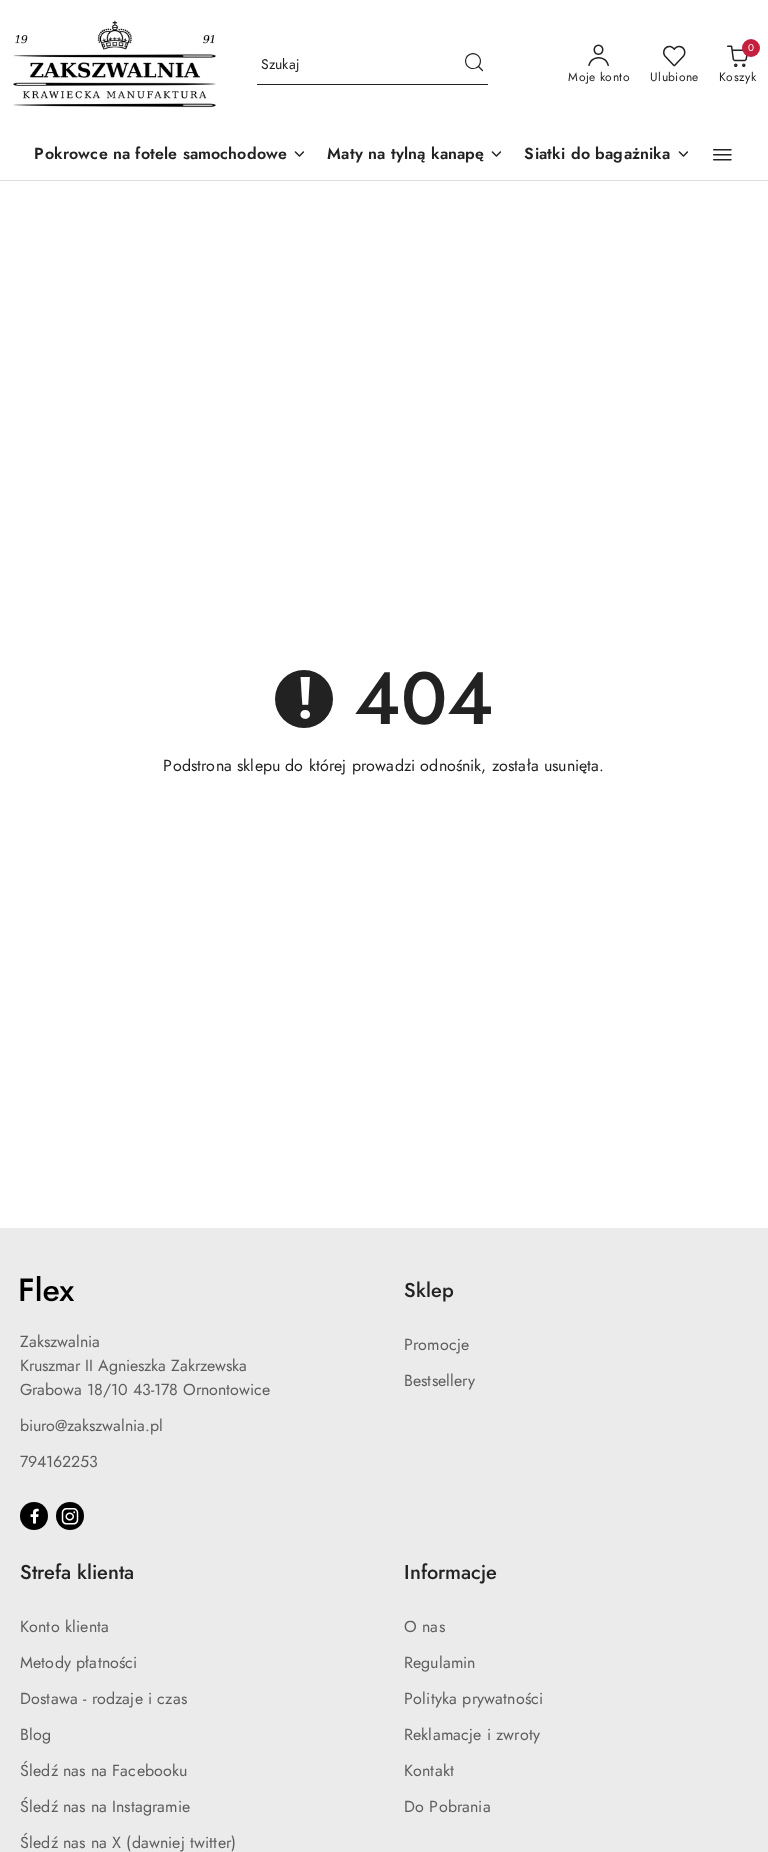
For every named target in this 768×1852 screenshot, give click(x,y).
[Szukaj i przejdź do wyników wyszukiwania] (474, 65)
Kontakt (429, 1770)
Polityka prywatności (473, 1698)
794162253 (59, 1461)
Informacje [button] (450, 1572)
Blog (36, 1734)
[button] (722, 155)
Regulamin (439, 1662)
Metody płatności (79, 1662)
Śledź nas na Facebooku (104, 1770)
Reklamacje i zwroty (472, 1734)
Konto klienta (64, 1626)
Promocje (436, 1344)
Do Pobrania (447, 1806)
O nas (424, 1626)
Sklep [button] (429, 1290)
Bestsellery (439, 1380)
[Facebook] (34, 1516)
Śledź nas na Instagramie (105, 1806)
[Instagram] (70, 1516)
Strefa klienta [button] (77, 1572)
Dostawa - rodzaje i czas (103, 1698)
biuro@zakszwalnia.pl (91, 1425)
